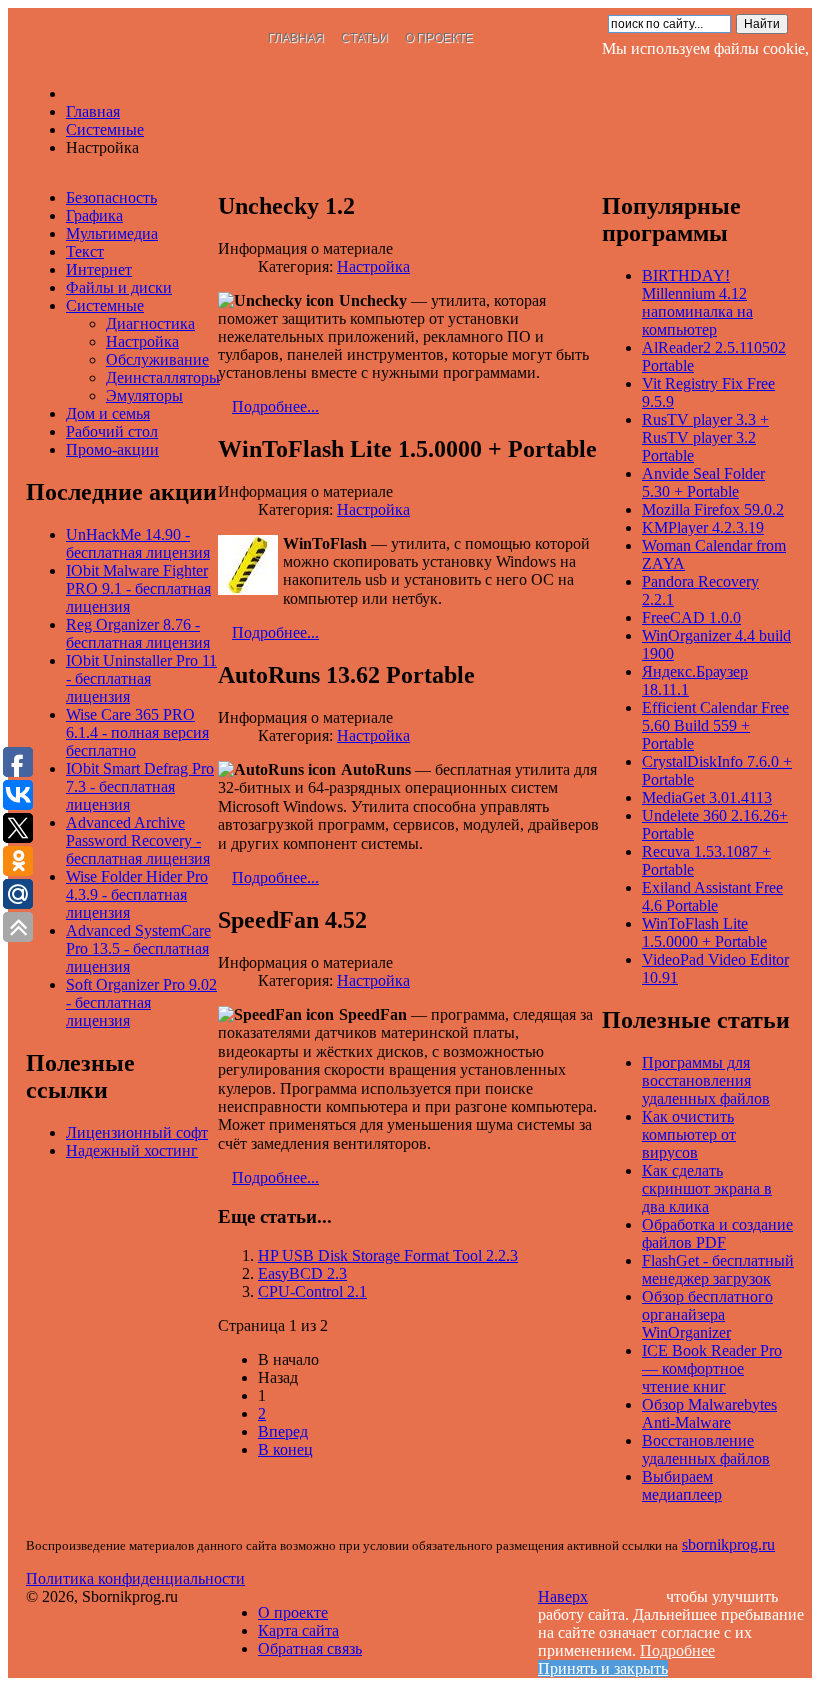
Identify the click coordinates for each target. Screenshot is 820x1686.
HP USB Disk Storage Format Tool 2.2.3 (388, 1255)
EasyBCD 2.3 (302, 1273)
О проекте (439, 38)
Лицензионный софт (137, 1132)
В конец (285, 1449)
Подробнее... (275, 406)
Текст (85, 251)
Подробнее (677, 1650)
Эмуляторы (144, 395)
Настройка (373, 266)
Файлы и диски (119, 287)
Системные (105, 305)
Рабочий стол (112, 431)
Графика (94, 215)
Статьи (364, 38)
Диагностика (150, 323)
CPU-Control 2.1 (312, 1291)
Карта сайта (298, 1630)
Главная (296, 38)
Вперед (283, 1431)
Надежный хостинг (132, 1150)
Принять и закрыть (603, 1668)
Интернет (99, 269)
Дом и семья (108, 413)
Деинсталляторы (163, 377)
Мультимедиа (112, 233)
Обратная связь (310, 1648)
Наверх (563, 1596)
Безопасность (111, 197)
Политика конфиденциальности (135, 1578)
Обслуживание (157, 359)
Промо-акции (112, 449)
